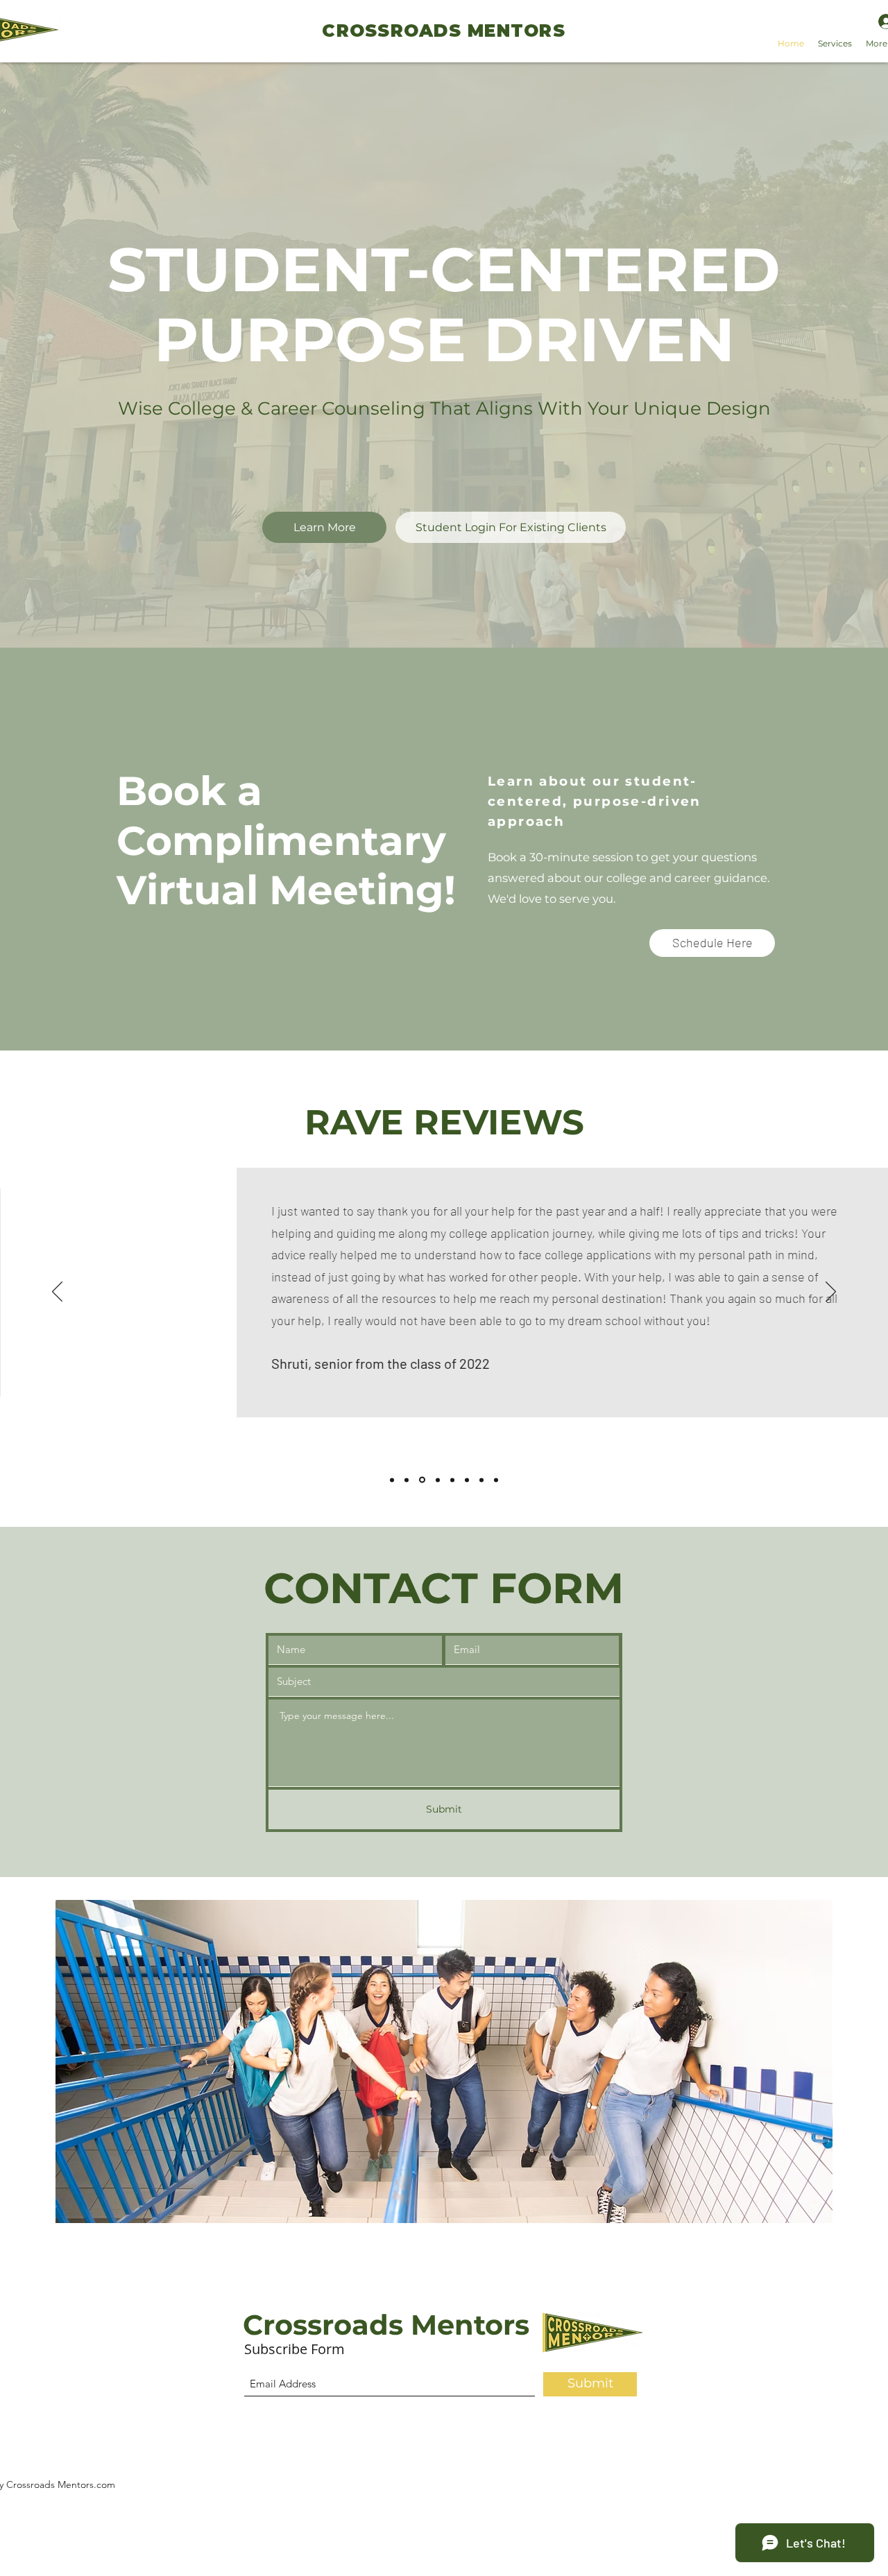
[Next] (831, 1293)
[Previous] (57, 1293)
